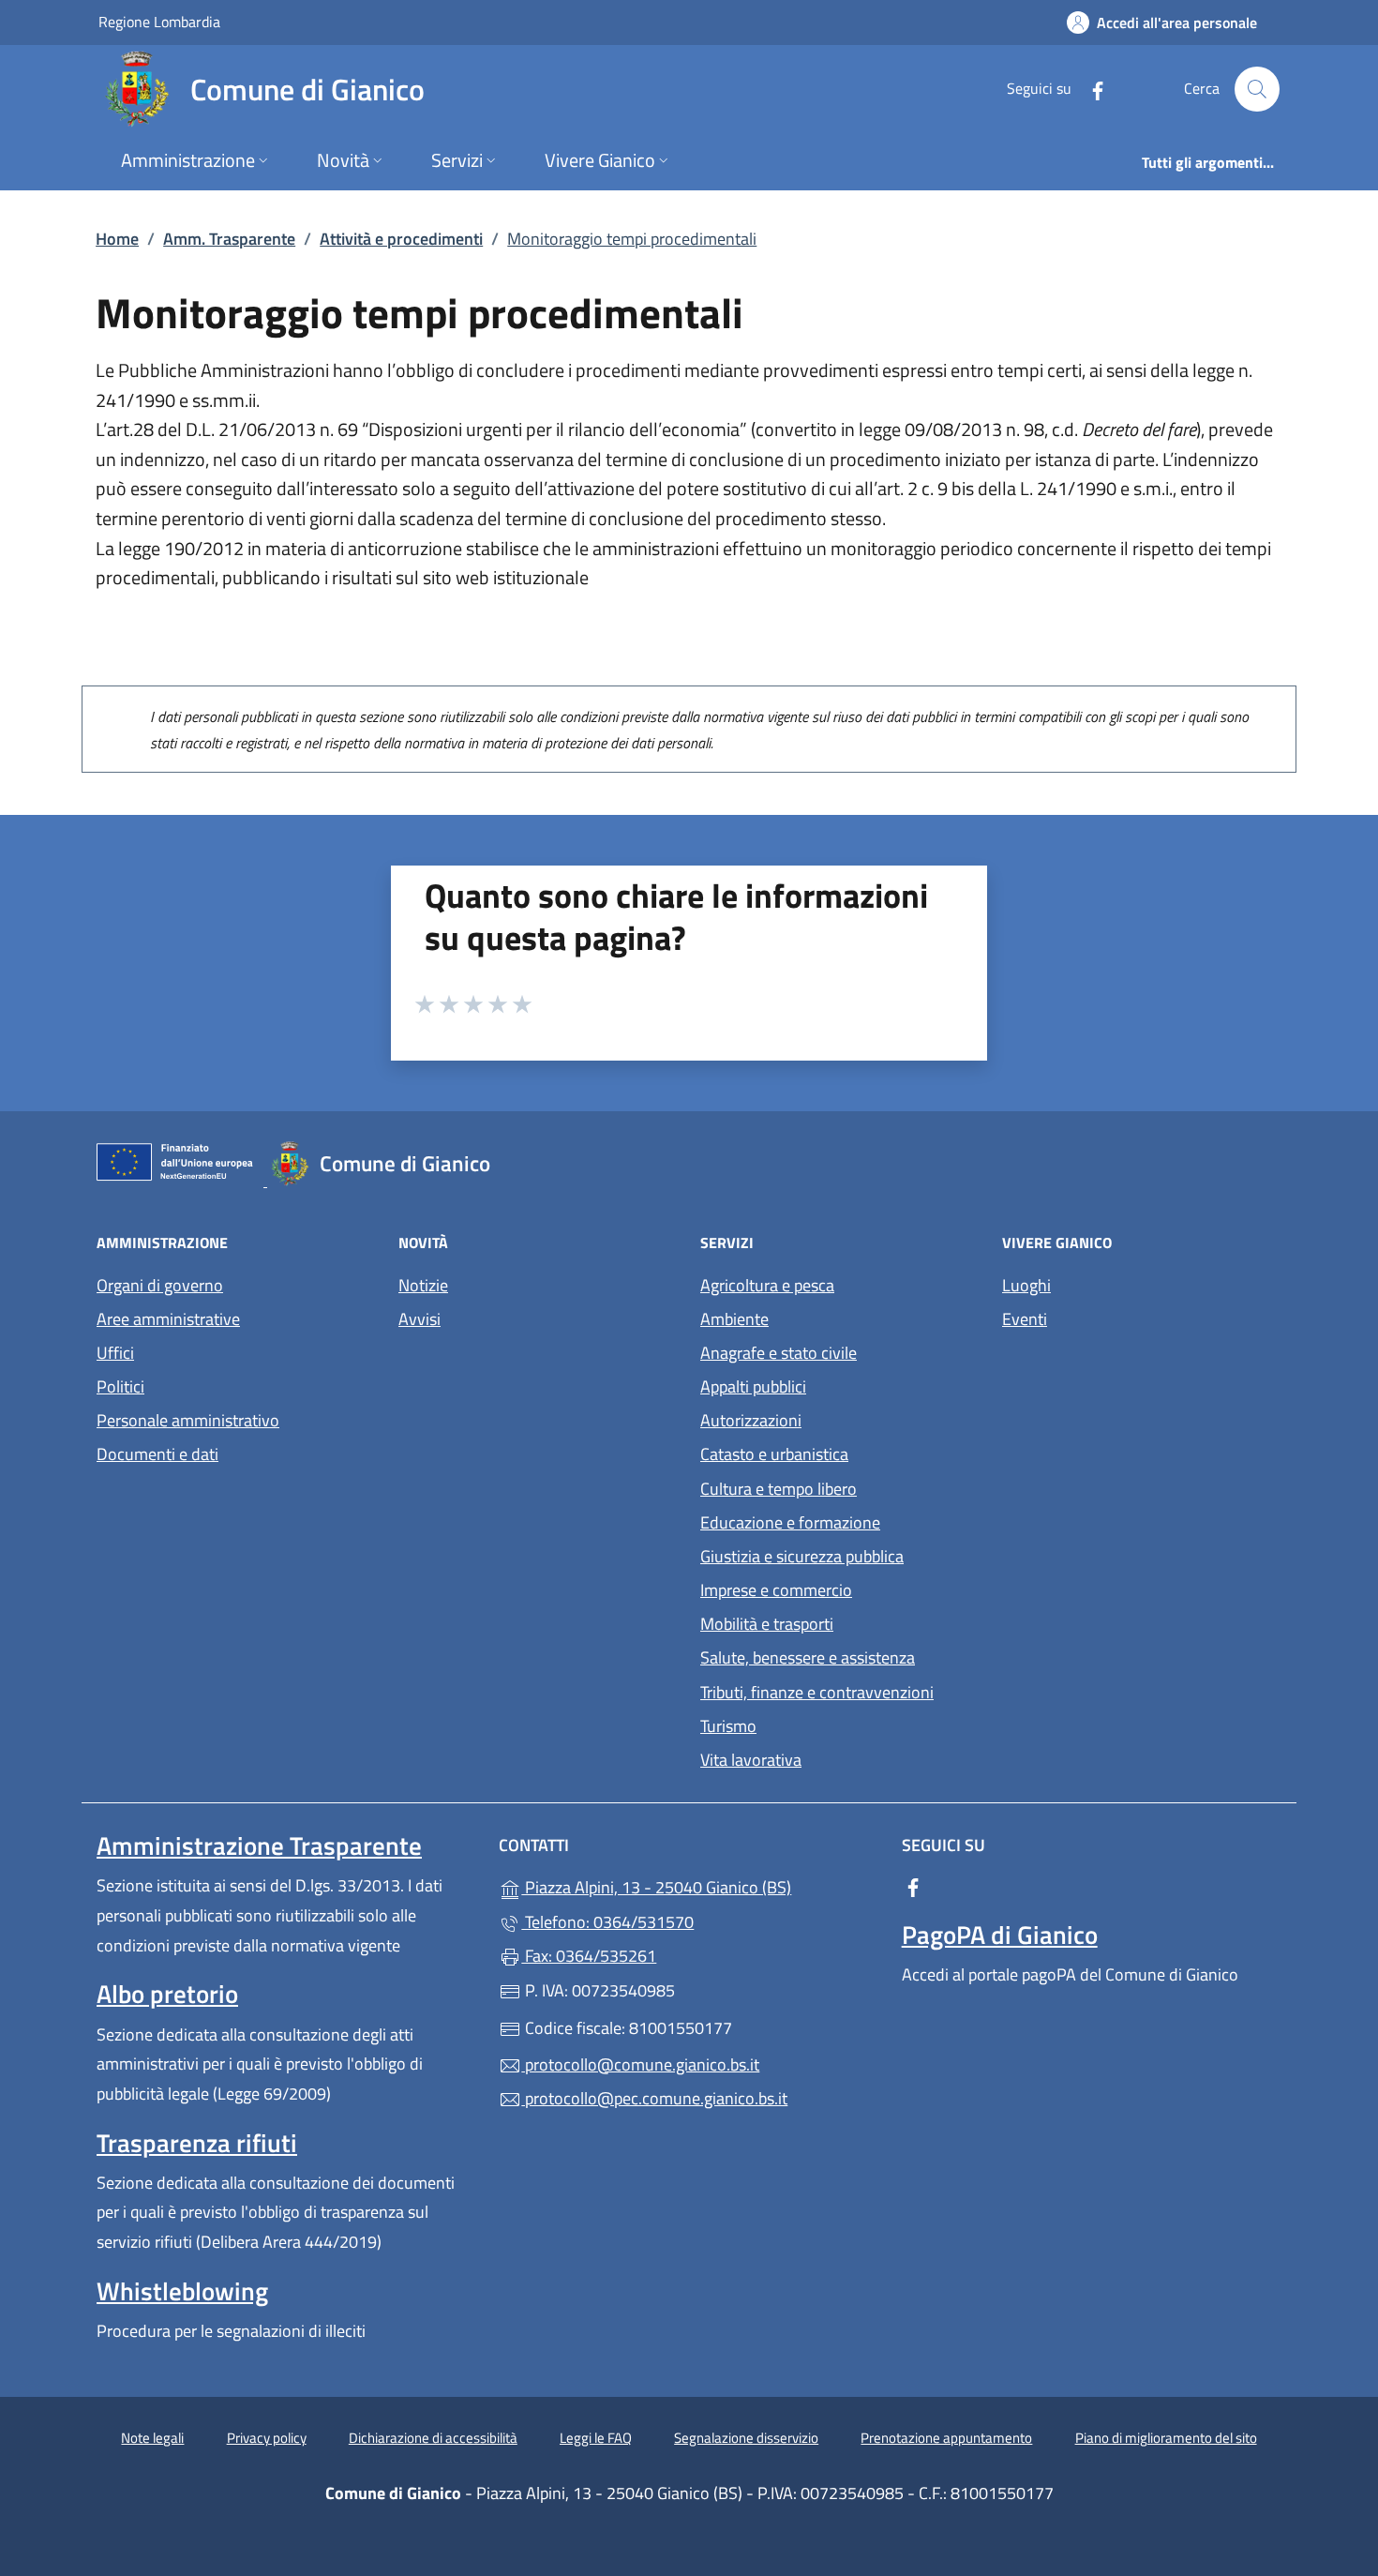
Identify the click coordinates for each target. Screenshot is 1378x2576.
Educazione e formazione (790, 1522)
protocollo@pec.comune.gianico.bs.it (654, 2098)
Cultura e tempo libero (779, 1489)
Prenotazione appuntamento (946, 2438)
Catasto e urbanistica (774, 1454)
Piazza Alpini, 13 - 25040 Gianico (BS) (700, 1885)
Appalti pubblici (753, 1386)
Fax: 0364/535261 (589, 1956)
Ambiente (734, 1319)
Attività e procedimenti (401, 239)
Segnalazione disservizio (746, 2438)
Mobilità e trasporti (767, 1624)
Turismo (728, 1726)
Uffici (115, 1353)
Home (117, 239)
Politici (120, 1386)
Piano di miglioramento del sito (1166, 2438)
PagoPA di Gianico (1000, 1935)
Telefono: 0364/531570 (607, 1922)
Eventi (1025, 1319)
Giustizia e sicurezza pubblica (802, 1556)
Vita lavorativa (751, 1760)
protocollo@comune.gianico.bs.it (640, 2064)
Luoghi (1026, 1285)
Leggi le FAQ (596, 2438)
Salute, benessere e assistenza (808, 1657)
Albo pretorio (167, 1994)
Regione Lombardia (159, 21)
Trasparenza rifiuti (197, 2143)
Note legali (152, 2438)
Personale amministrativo (188, 1420)
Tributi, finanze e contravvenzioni (817, 1692)
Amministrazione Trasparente (259, 1845)
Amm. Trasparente (229, 239)
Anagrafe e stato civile (779, 1353)
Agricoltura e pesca (767, 1285)
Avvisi (419, 1319)
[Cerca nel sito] (1257, 89)
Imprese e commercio (776, 1590)
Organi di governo (160, 1285)
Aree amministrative (168, 1319)
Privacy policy (267, 2438)
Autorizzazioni (751, 1420)
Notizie (423, 1285)
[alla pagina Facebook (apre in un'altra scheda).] (1090, 89)
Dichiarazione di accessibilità (433, 2438)
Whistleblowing (182, 2291)
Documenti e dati (157, 1454)
